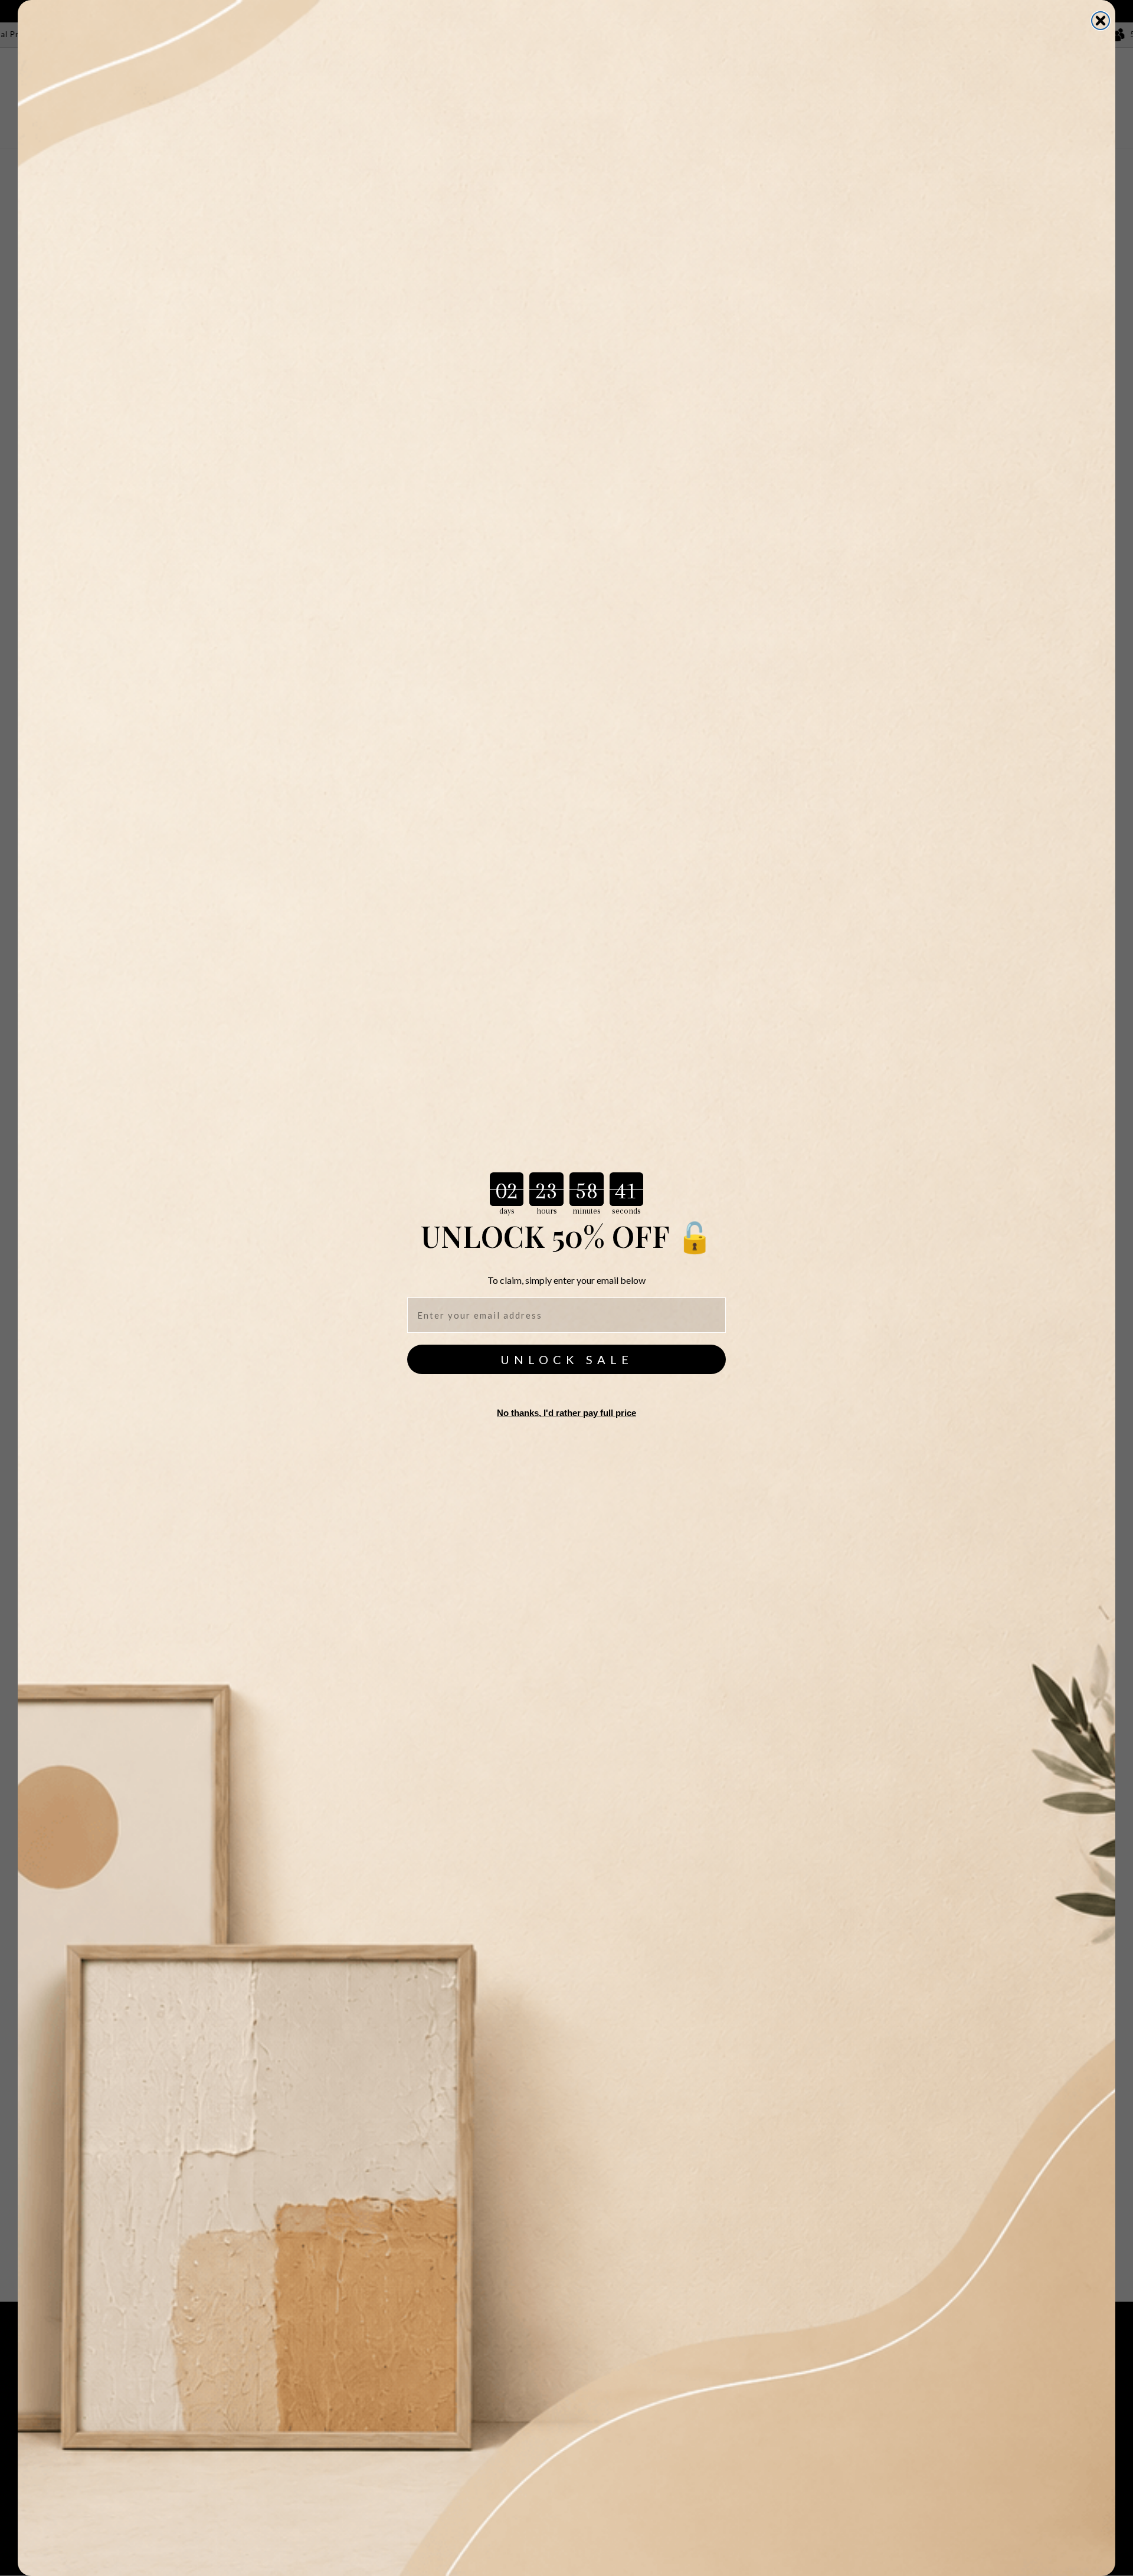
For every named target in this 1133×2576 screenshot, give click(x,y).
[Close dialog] (1101, 21)
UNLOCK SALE (567, 1359)
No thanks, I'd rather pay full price (566, 1413)
